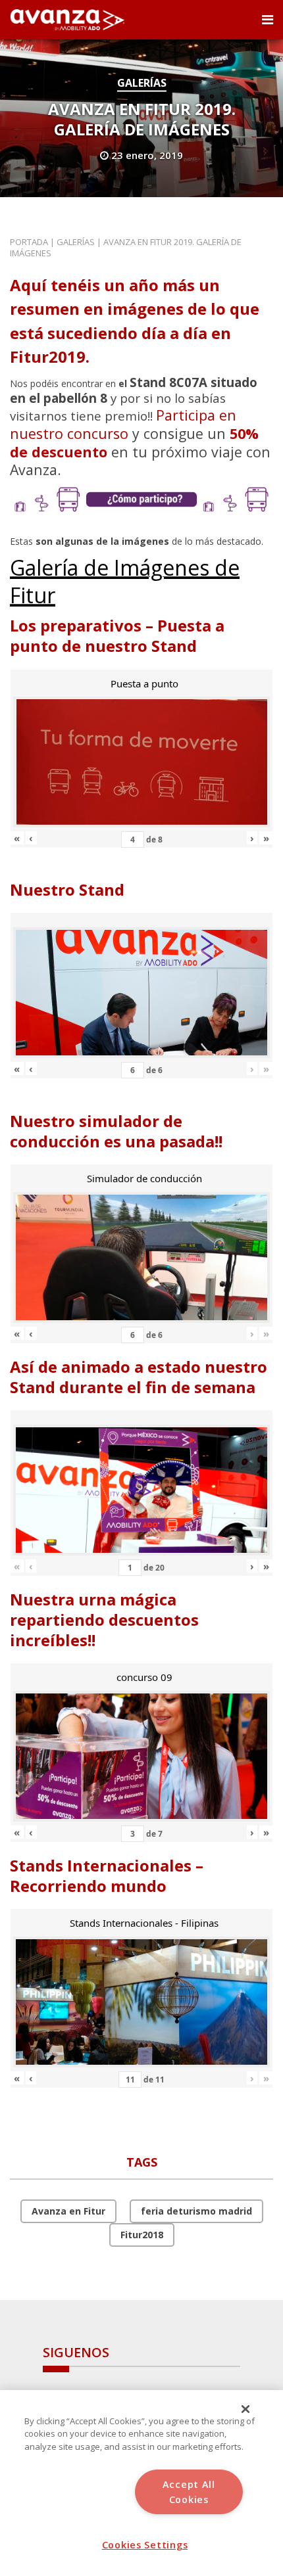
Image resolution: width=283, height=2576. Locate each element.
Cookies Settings (145, 2545)
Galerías (142, 83)
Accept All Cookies (189, 2492)
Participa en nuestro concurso (123, 424)
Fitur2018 (142, 2235)
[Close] (245, 2409)
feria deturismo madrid (196, 2211)
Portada (29, 242)
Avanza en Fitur (68, 2211)
